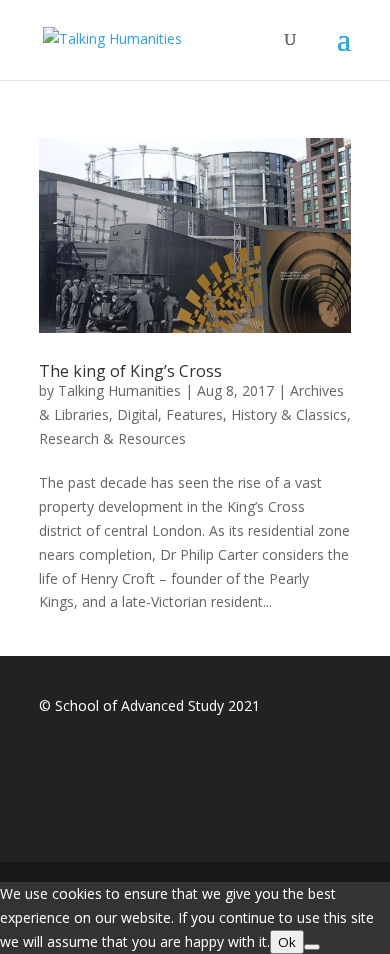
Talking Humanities (119, 390)
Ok (287, 942)
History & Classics (289, 414)
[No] (312, 947)
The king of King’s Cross (130, 371)
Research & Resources (112, 438)
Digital (137, 414)
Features (194, 414)
